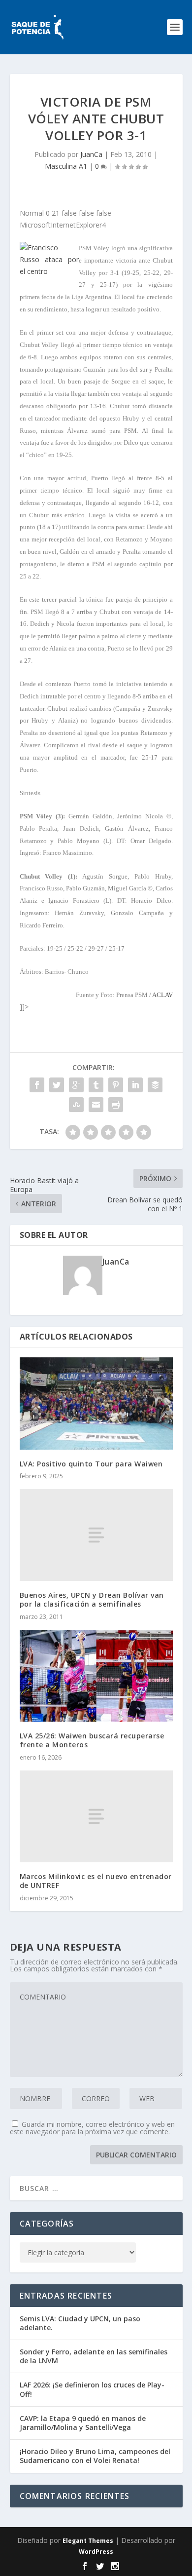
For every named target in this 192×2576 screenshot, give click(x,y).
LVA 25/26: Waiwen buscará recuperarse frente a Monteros (92, 1740)
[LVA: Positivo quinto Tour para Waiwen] (96, 1403)
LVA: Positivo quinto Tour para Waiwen (91, 1464)
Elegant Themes (88, 2541)
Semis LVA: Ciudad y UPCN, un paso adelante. (80, 2323)
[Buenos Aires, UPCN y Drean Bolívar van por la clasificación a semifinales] (96, 1535)
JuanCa (91, 154)
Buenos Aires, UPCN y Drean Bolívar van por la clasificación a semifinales (92, 1599)
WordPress (96, 2552)
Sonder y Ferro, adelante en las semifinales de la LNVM (94, 2356)
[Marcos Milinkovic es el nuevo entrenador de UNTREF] (96, 1817)
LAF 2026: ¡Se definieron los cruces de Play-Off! (92, 2389)
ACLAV (162, 995)
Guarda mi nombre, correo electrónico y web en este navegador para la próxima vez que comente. (92, 2128)
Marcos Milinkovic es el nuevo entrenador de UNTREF (96, 1881)
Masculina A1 (66, 166)
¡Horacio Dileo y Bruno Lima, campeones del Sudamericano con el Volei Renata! (95, 2456)
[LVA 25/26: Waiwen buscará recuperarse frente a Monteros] (96, 1676)
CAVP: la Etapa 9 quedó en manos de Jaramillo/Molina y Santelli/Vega (83, 2423)
